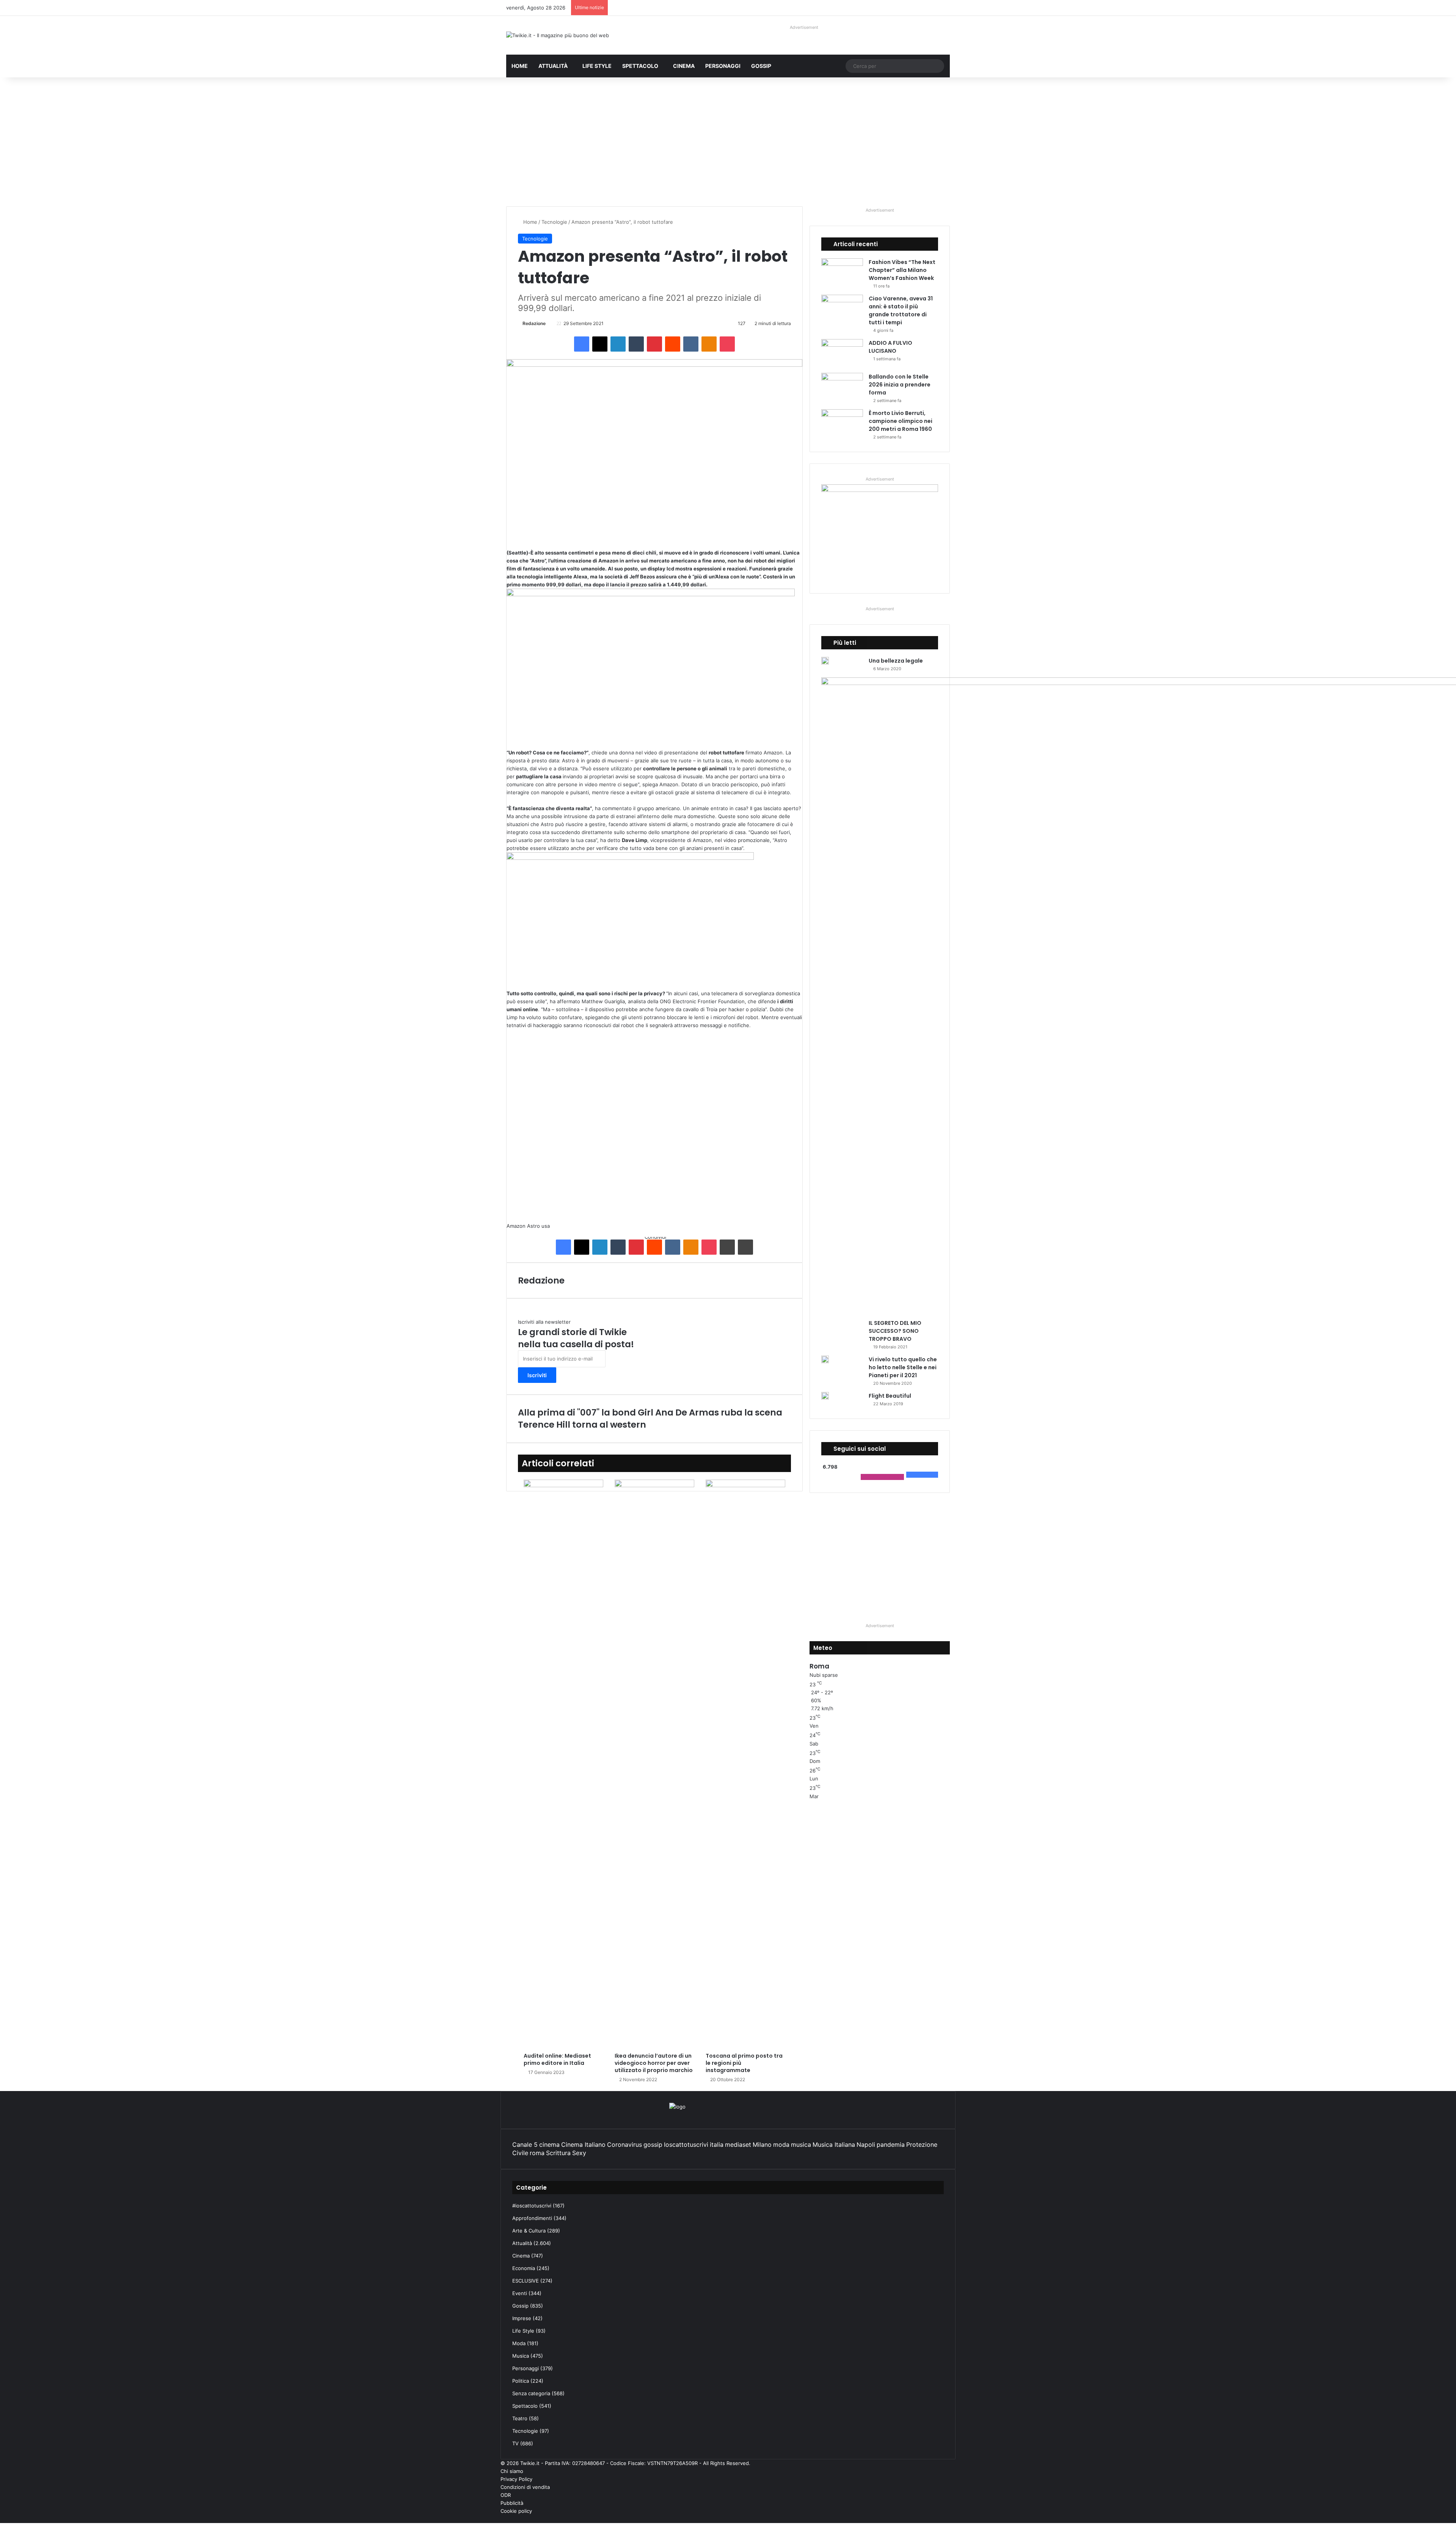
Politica (521, 2381)
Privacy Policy (516, 2479)
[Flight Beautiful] (825, 1396)
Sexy (579, 2153)
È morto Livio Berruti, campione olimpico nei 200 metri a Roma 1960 (901, 421)
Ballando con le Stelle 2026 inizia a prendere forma (900, 385)
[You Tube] (941, 2519)
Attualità (553, 66)
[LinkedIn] (618, 344)
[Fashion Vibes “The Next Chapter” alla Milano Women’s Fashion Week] (842, 273)
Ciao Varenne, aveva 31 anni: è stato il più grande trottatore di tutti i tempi (901, 310)
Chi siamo (512, 2471)
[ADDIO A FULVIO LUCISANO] (842, 353)
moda (781, 2145)
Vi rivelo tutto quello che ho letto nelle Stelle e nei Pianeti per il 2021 (903, 1367)
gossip (653, 2145)
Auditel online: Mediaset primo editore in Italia (557, 2059)
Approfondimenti (532, 2218)
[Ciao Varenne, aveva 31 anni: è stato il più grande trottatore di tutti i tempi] (842, 309)
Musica (521, 2356)
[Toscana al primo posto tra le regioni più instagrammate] (745, 1764)
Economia (524, 2268)
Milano (762, 2145)
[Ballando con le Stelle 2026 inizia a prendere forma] (842, 387)
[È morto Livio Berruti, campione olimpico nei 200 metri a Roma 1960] (842, 423)
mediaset (738, 2145)
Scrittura (558, 2153)
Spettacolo (640, 66)
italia (717, 2145)
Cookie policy (516, 2511)
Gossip (761, 66)
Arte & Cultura (529, 2231)
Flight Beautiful (890, 1396)
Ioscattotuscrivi (686, 2145)
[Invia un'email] (548, 323)
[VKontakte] (691, 344)
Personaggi (723, 66)
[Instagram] (935, 2519)
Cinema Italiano (583, 2145)
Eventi (520, 2293)
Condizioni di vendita (525, 2487)
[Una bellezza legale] (825, 661)
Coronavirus (624, 2145)
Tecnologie (554, 222)
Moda (519, 2343)
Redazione (534, 323)
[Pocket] (727, 344)
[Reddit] (673, 344)
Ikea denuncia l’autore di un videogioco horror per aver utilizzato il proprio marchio (654, 2063)
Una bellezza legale (896, 661)
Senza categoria (531, 2393)
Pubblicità (512, 2503)
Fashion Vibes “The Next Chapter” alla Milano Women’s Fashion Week (902, 270)
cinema (549, 2145)
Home (520, 66)
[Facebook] (582, 344)
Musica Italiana (834, 2145)
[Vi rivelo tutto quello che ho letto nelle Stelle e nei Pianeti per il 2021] (825, 1359)
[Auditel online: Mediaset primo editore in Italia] (563, 1764)
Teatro (520, 2418)
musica (801, 2145)
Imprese (522, 2318)
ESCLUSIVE (526, 2281)
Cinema (684, 66)
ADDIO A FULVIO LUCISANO (890, 347)
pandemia (891, 2145)
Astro (533, 1226)
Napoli (866, 2145)
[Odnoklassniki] (709, 344)
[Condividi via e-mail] (727, 1247)
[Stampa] (745, 1247)
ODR (506, 2495)
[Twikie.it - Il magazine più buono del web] (558, 35)
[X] (600, 344)
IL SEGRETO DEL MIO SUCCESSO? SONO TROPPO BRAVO (895, 1331)
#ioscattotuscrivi (532, 2206)
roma (537, 2153)
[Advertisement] (728, 142)
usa (546, 1226)
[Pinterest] (654, 344)
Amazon (516, 1226)
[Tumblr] (636, 344)
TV (515, 2443)
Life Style (597, 66)
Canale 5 (525, 2145)
